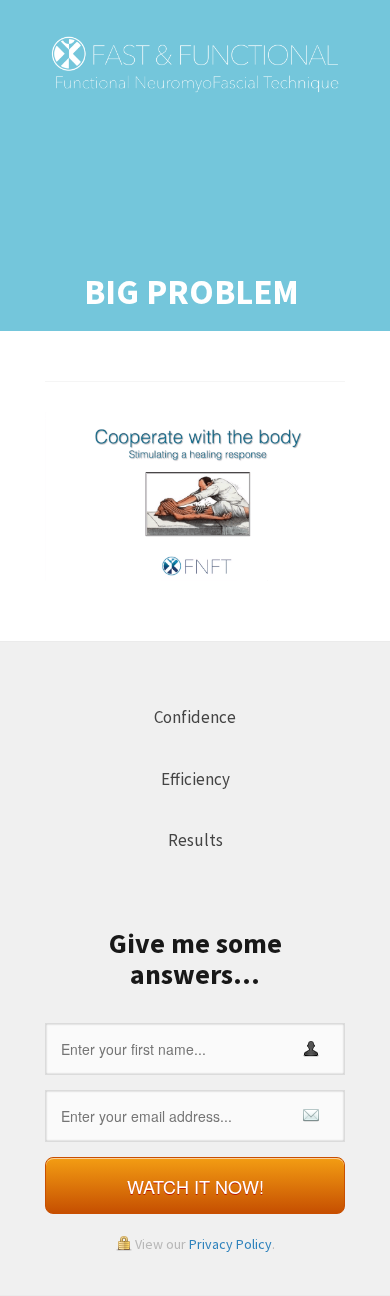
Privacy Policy (230, 1244)
